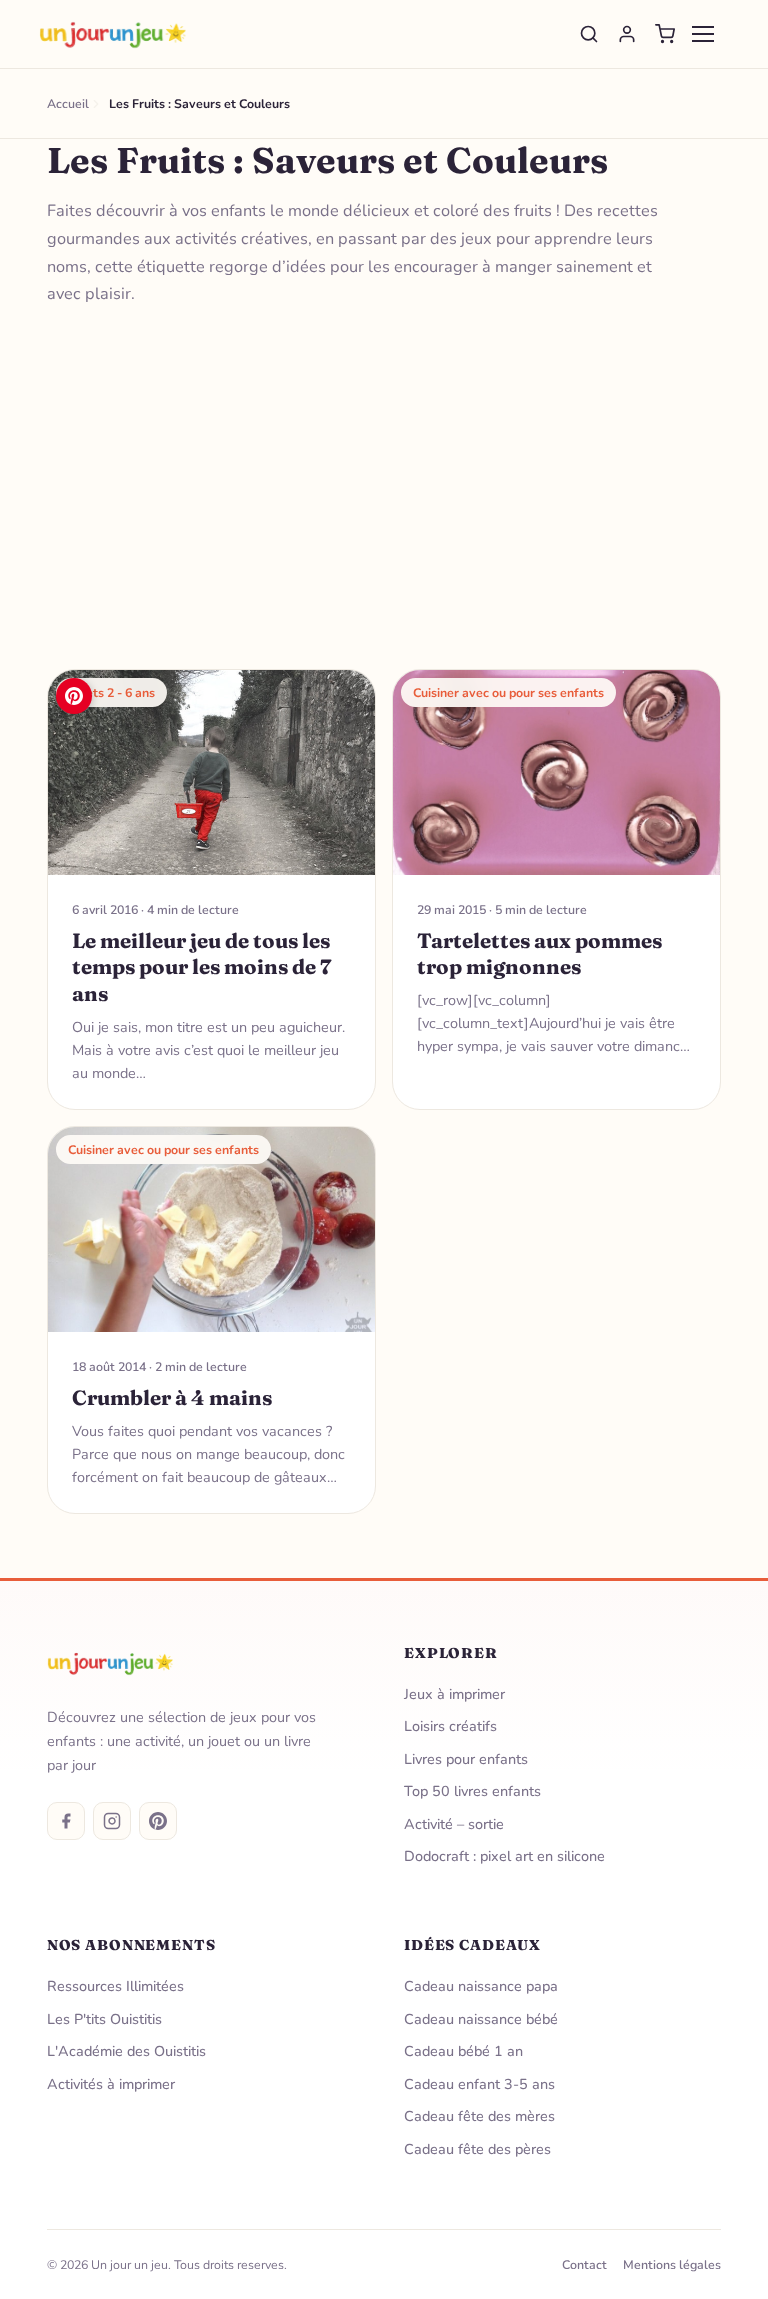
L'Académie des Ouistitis (126, 2051)
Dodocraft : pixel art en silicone (504, 1856)
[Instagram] (112, 1821)
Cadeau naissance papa (481, 1986)
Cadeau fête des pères (477, 2149)
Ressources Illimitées (115, 1986)
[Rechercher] (589, 34)
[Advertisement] (384, 489)
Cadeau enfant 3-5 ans (479, 2084)
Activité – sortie (454, 1824)
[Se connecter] (627, 34)
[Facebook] (66, 1821)
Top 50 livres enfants (472, 1791)
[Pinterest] (158, 1821)
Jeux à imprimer (454, 1694)
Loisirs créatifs (450, 1726)
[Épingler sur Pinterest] (74, 696)
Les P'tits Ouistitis (104, 2019)
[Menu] (703, 34)
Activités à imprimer (111, 2084)
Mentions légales (672, 2264)
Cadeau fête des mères (479, 2116)
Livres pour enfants (466, 1759)
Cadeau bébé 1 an (463, 2051)
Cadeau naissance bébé (481, 2019)
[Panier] (665, 34)
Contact (584, 2264)
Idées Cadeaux (472, 1945)
